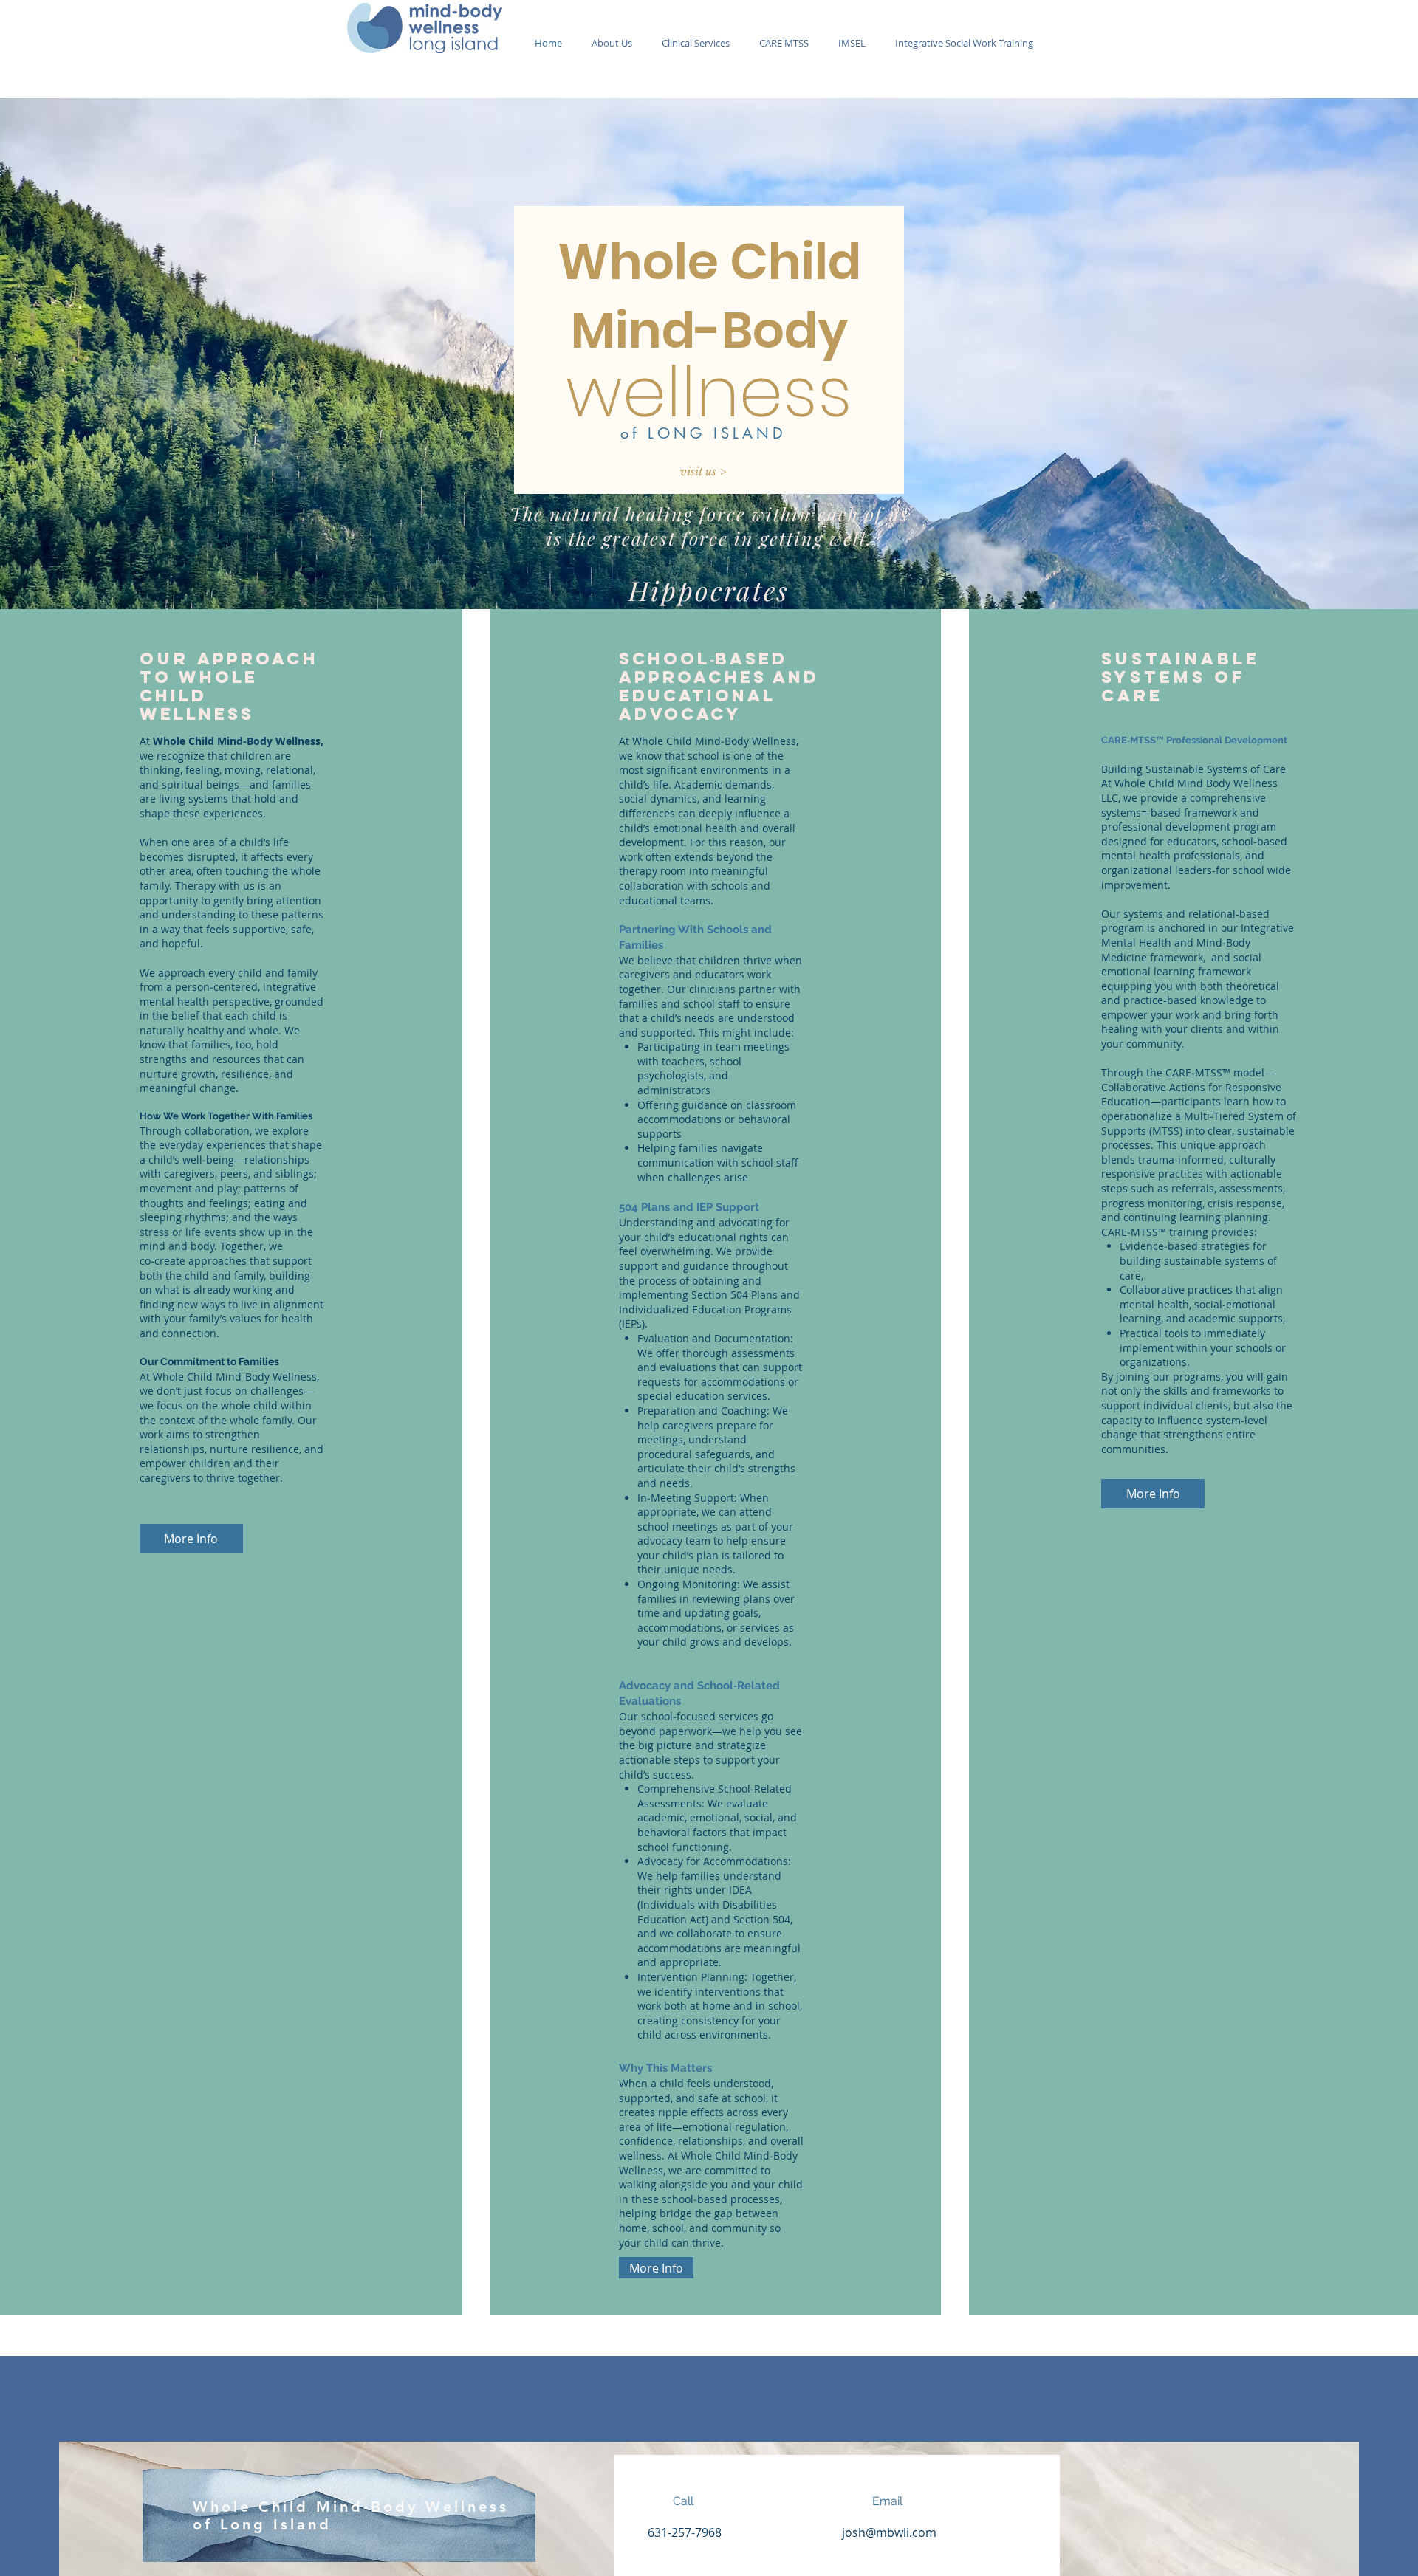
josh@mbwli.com (889, 2532)
